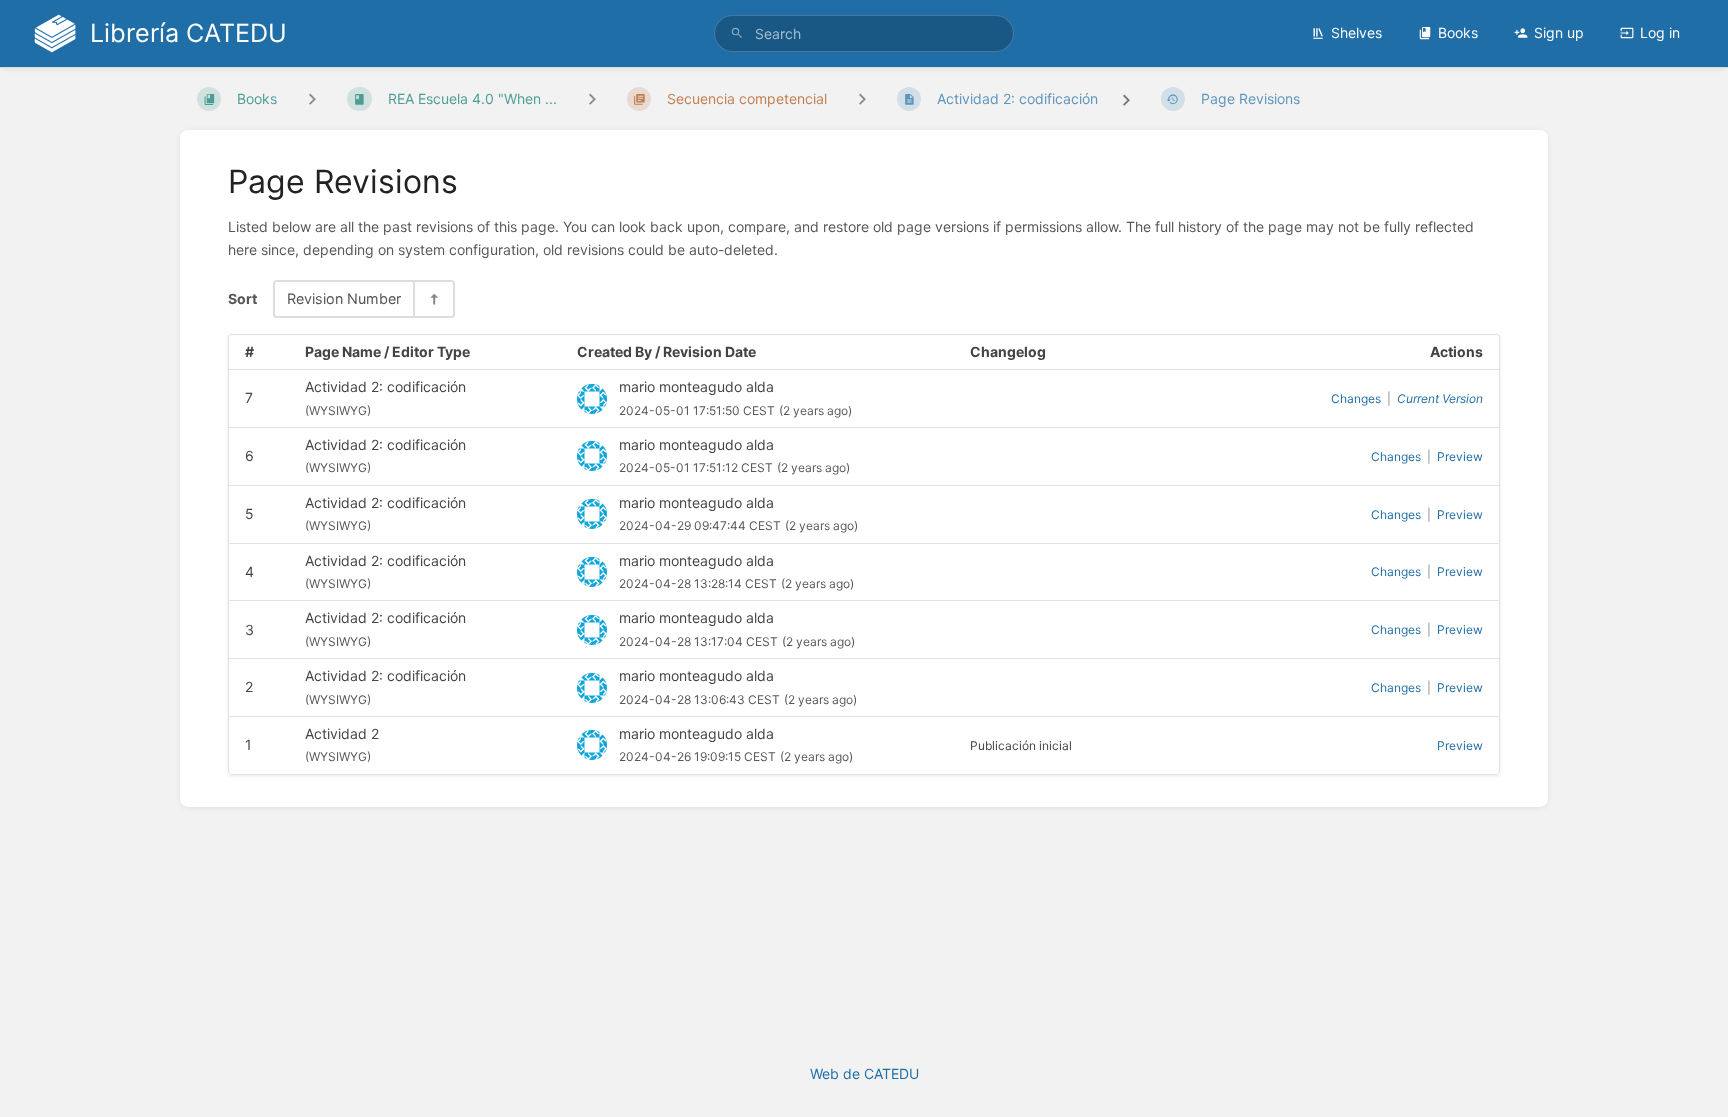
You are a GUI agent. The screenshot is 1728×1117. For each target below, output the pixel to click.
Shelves (1356, 32)
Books (1458, 32)
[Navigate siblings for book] (312, 98)
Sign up (1559, 32)
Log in (1660, 32)
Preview (1460, 456)
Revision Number (344, 298)
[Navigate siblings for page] (862, 98)
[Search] (737, 33)
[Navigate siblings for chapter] (592, 98)
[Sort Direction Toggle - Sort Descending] (433, 298)
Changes (1356, 398)
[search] (864, 33)
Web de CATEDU (864, 1073)
